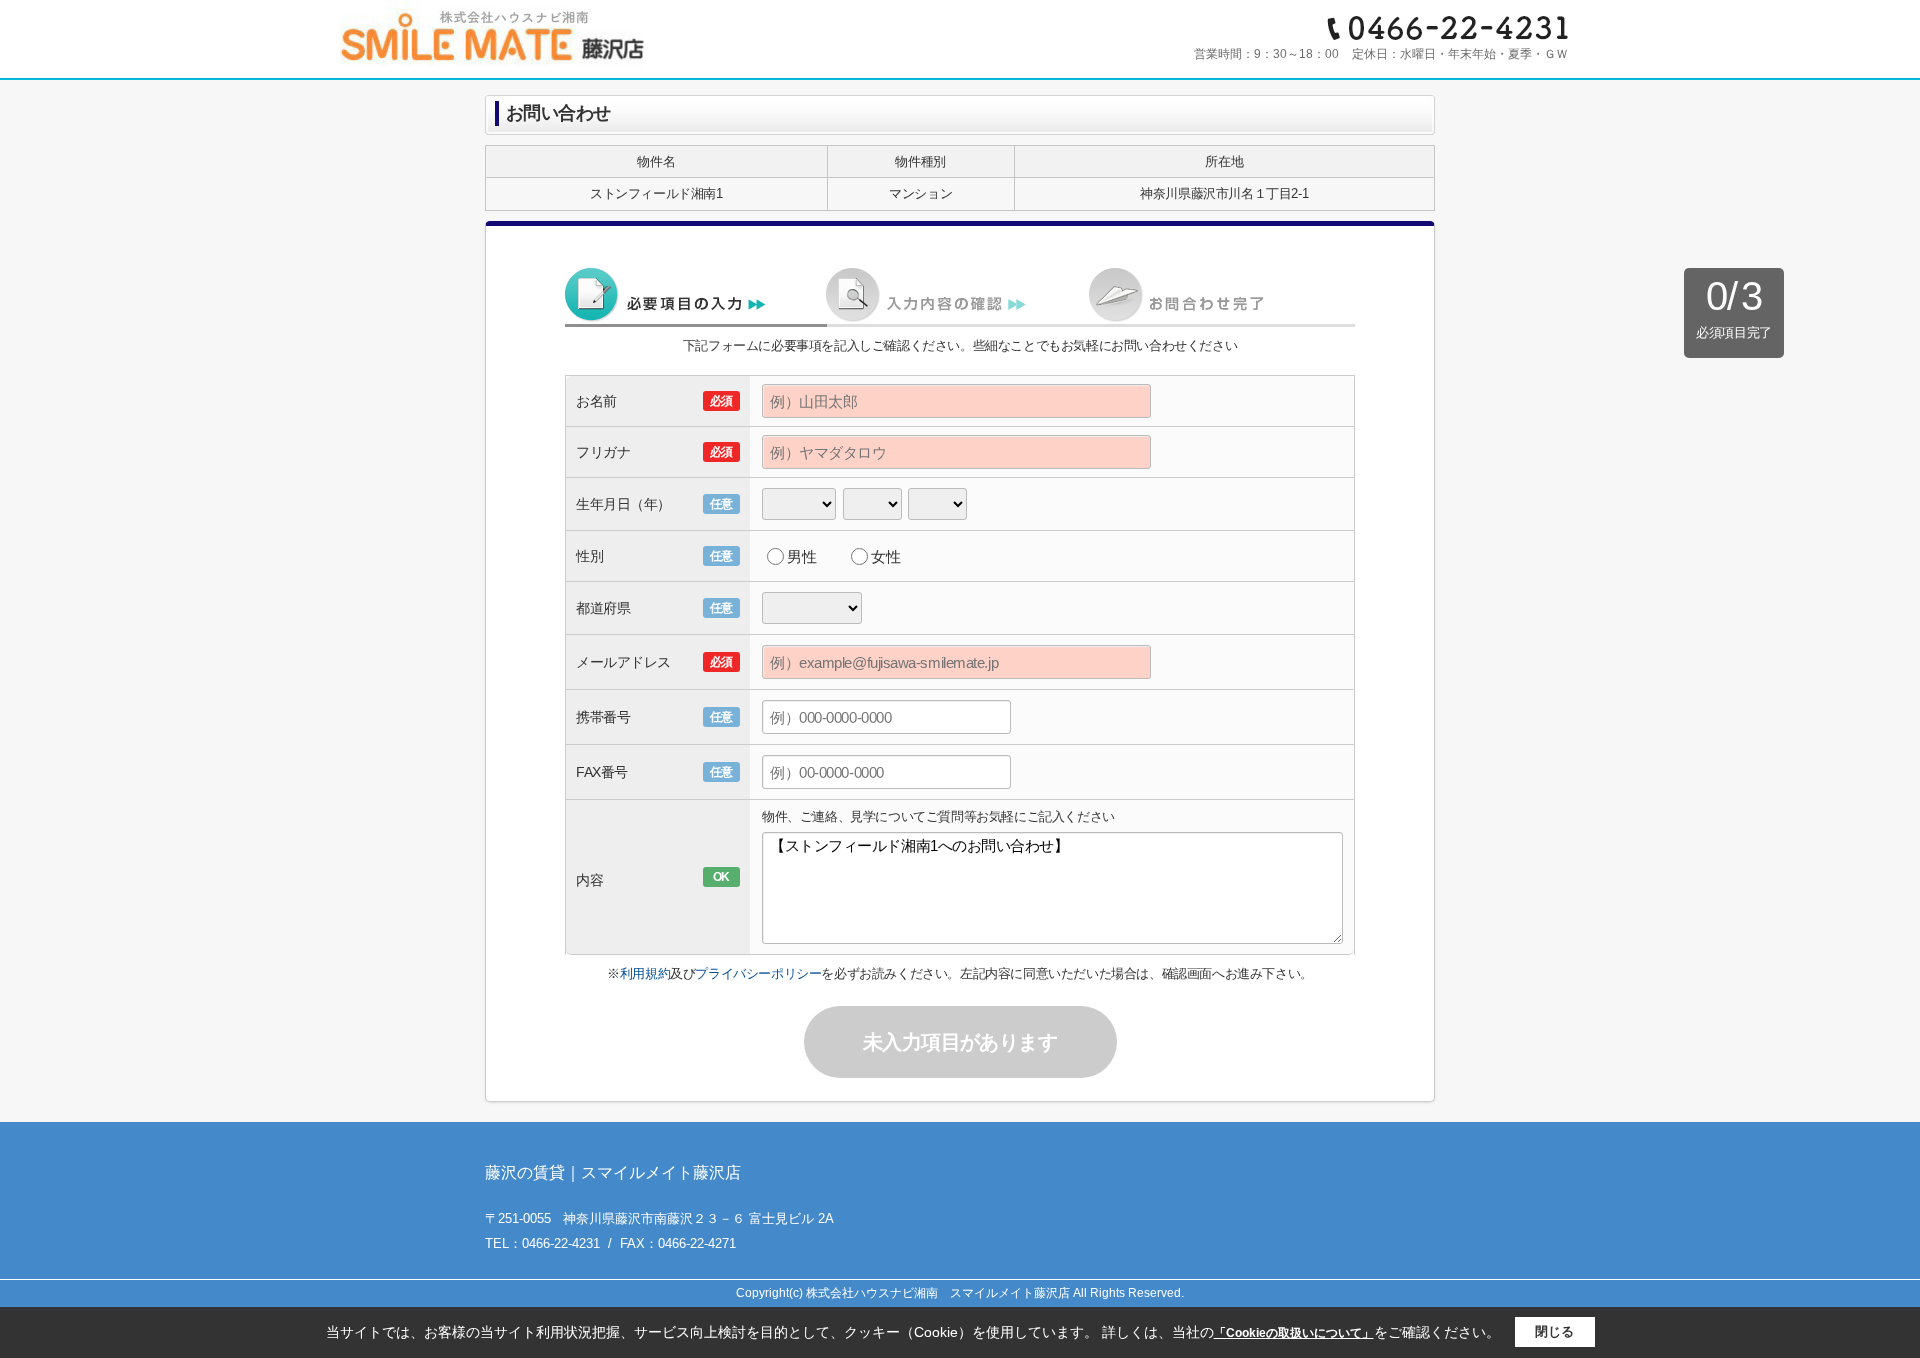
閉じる (1554, 1331)
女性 (885, 556)
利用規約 (645, 973)
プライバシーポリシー (758, 973)
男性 (801, 556)
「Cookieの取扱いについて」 (1294, 1333)
